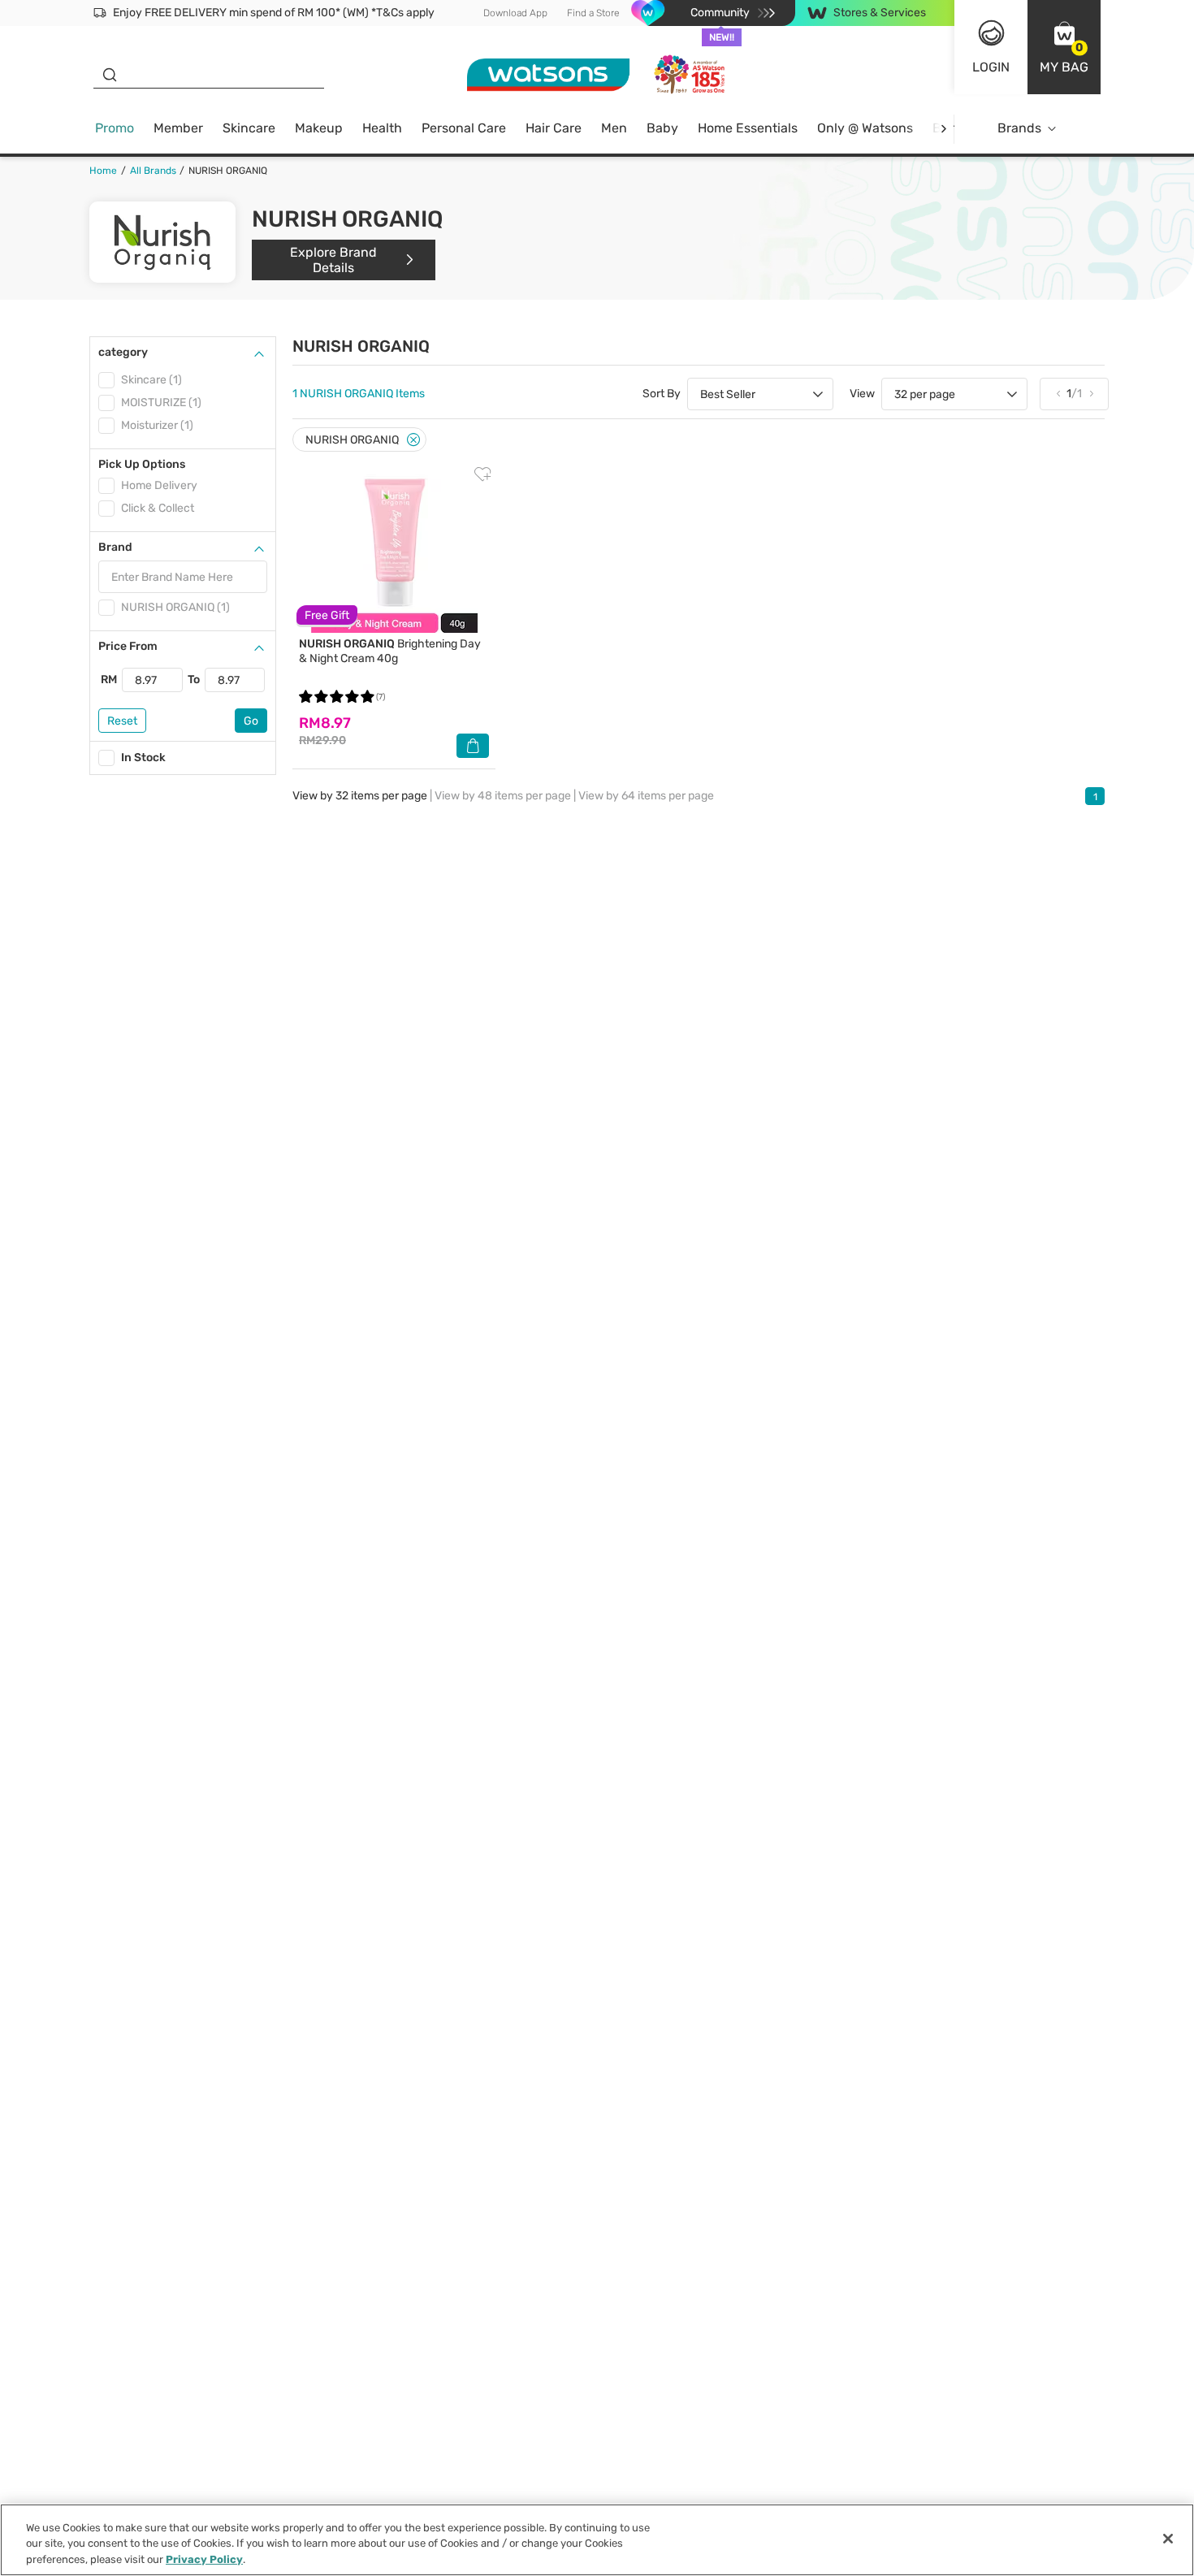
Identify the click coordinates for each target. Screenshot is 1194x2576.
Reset (122, 721)
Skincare (249, 128)
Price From (128, 646)
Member (178, 128)
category (123, 352)
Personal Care (464, 128)
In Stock (143, 758)
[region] (597, 2540)
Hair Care (554, 128)
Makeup (319, 128)
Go (251, 721)
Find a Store (593, 13)
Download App (515, 13)
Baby (662, 128)
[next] (943, 129)
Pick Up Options (142, 464)
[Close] (413, 440)
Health (382, 128)
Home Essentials (748, 128)
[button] (1064, 47)
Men (614, 128)
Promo (115, 128)
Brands (1019, 128)
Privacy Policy (204, 2559)
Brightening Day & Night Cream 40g (390, 651)
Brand (115, 547)
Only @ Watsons (865, 128)
